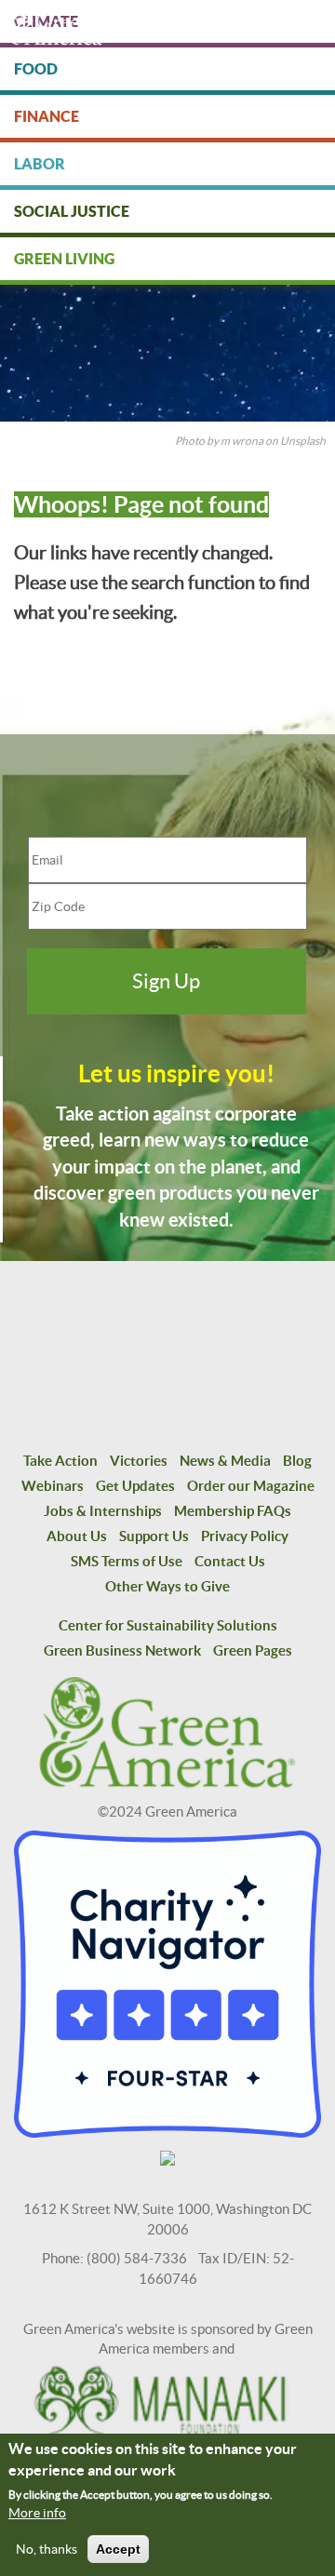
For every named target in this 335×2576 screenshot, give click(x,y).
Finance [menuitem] (47, 116)
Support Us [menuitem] (154, 1536)
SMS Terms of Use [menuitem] (127, 1561)
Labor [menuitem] (40, 164)
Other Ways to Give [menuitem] (167, 1586)
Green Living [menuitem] (64, 259)
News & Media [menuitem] (225, 1461)
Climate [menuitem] (46, 21)
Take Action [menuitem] (60, 1461)
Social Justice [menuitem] (72, 211)
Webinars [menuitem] (53, 1486)
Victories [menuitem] (139, 1461)
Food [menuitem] (36, 69)
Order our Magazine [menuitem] (251, 1486)
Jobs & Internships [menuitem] (103, 1511)
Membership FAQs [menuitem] (233, 1511)
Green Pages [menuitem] (253, 1650)
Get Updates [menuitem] (135, 1486)
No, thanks (47, 2549)
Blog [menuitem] (297, 1461)
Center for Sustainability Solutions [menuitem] (168, 1625)
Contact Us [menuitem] (230, 1561)
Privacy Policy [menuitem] (245, 1536)
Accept (118, 2549)
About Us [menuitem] (77, 1536)
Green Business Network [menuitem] (122, 1650)
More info (37, 2513)
